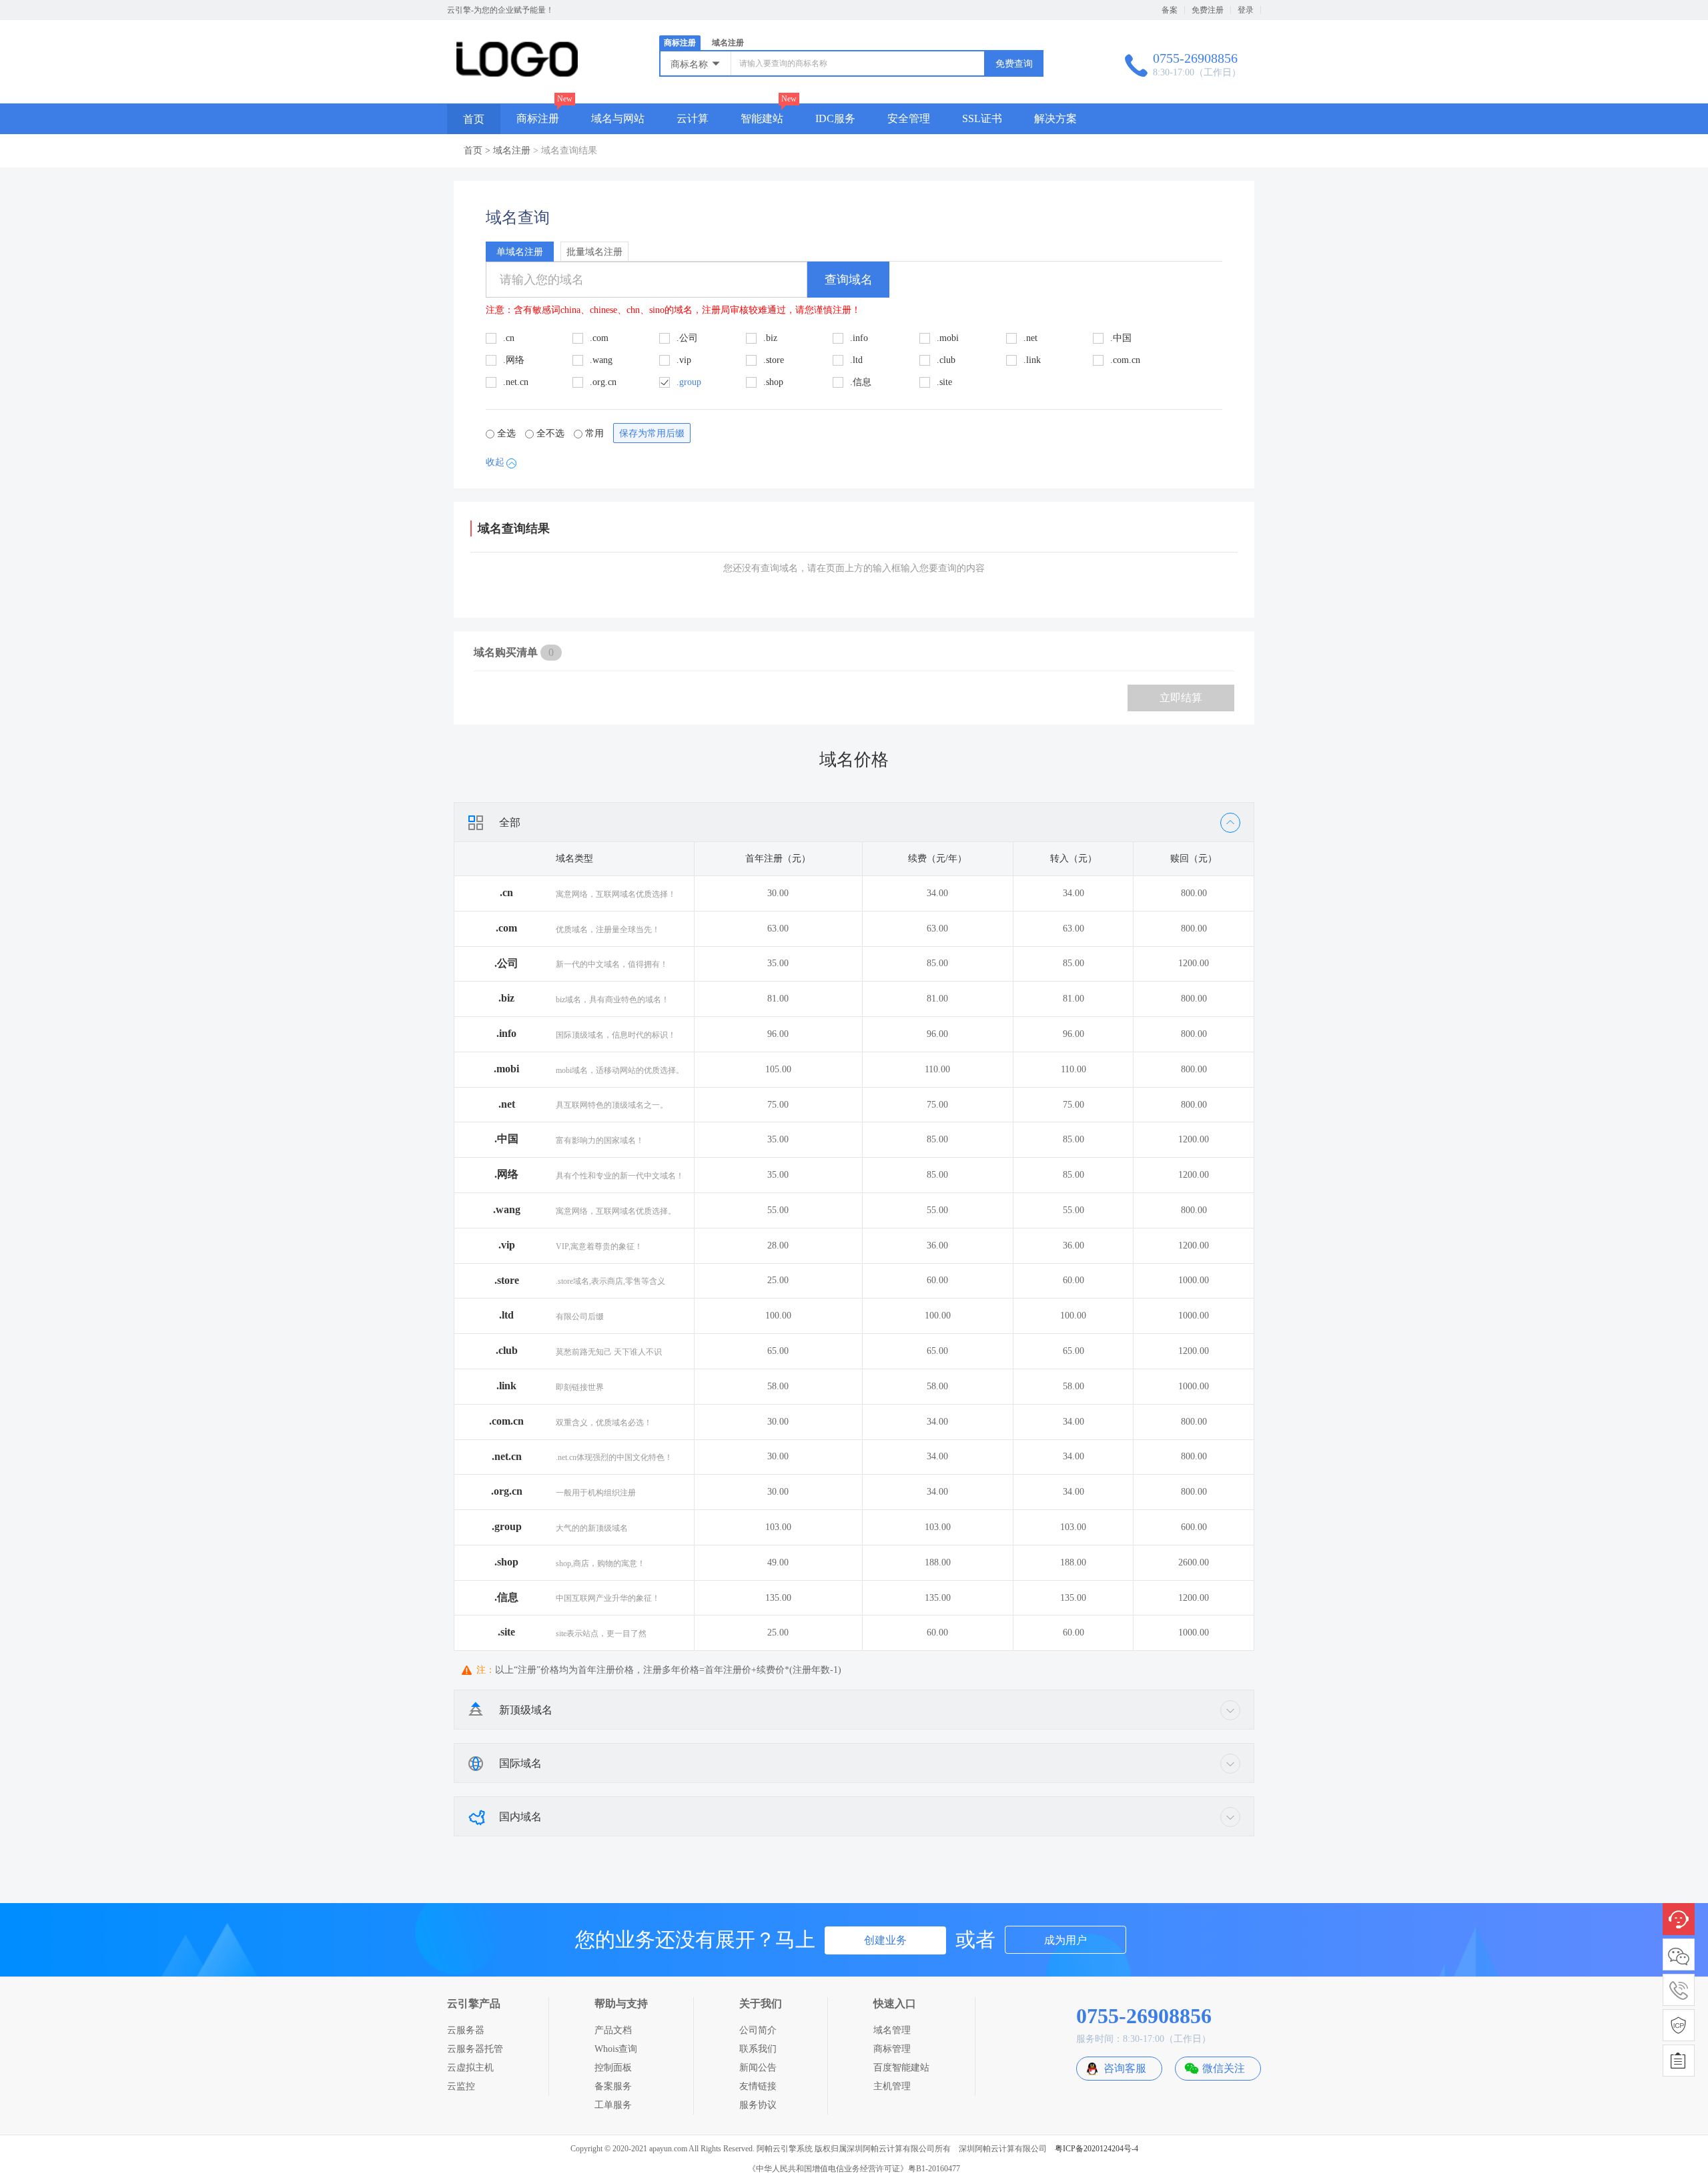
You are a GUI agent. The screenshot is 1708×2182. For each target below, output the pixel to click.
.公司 (506, 963)
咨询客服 (1125, 2068)
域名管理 (892, 2030)
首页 (474, 119)
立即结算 (1181, 698)
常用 (594, 433)
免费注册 (1208, 10)
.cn (506, 892)
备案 (1170, 10)
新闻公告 (758, 2068)
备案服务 (613, 2086)
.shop (506, 1562)
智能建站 (762, 118)
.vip (507, 1245)
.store (507, 1280)
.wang (507, 1209)
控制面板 (613, 2068)
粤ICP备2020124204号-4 (1097, 2149)
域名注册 (728, 43)
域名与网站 (618, 118)
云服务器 (466, 2030)
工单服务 (613, 2105)
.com (506, 928)
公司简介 (758, 2030)
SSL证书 (982, 118)
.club (507, 1350)
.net (507, 1104)
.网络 (506, 1174)
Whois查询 (616, 2049)
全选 (506, 433)
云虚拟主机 (470, 2068)
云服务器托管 (475, 2049)
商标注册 (680, 43)
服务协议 (758, 2105)
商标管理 (892, 2049)
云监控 (461, 2086)
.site (506, 1632)
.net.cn (507, 1456)
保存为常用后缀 (652, 433)
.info (506, 1033)
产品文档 (613, 2030)
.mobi (506, 1069)
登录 (1246, 10)
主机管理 (892, 2086)
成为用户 (1065, 1940)
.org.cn (507, 1491)
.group (507, 1526)
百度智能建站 (901, 2068)
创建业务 (885, 1940)
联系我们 (758, 2049)
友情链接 (758, 2086)
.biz (506, 998)
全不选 (550, 433)
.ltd (506, 1315)
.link (506, 1386)
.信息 (506, 1597)
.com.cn (506, 1421)
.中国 (506, 1139)
